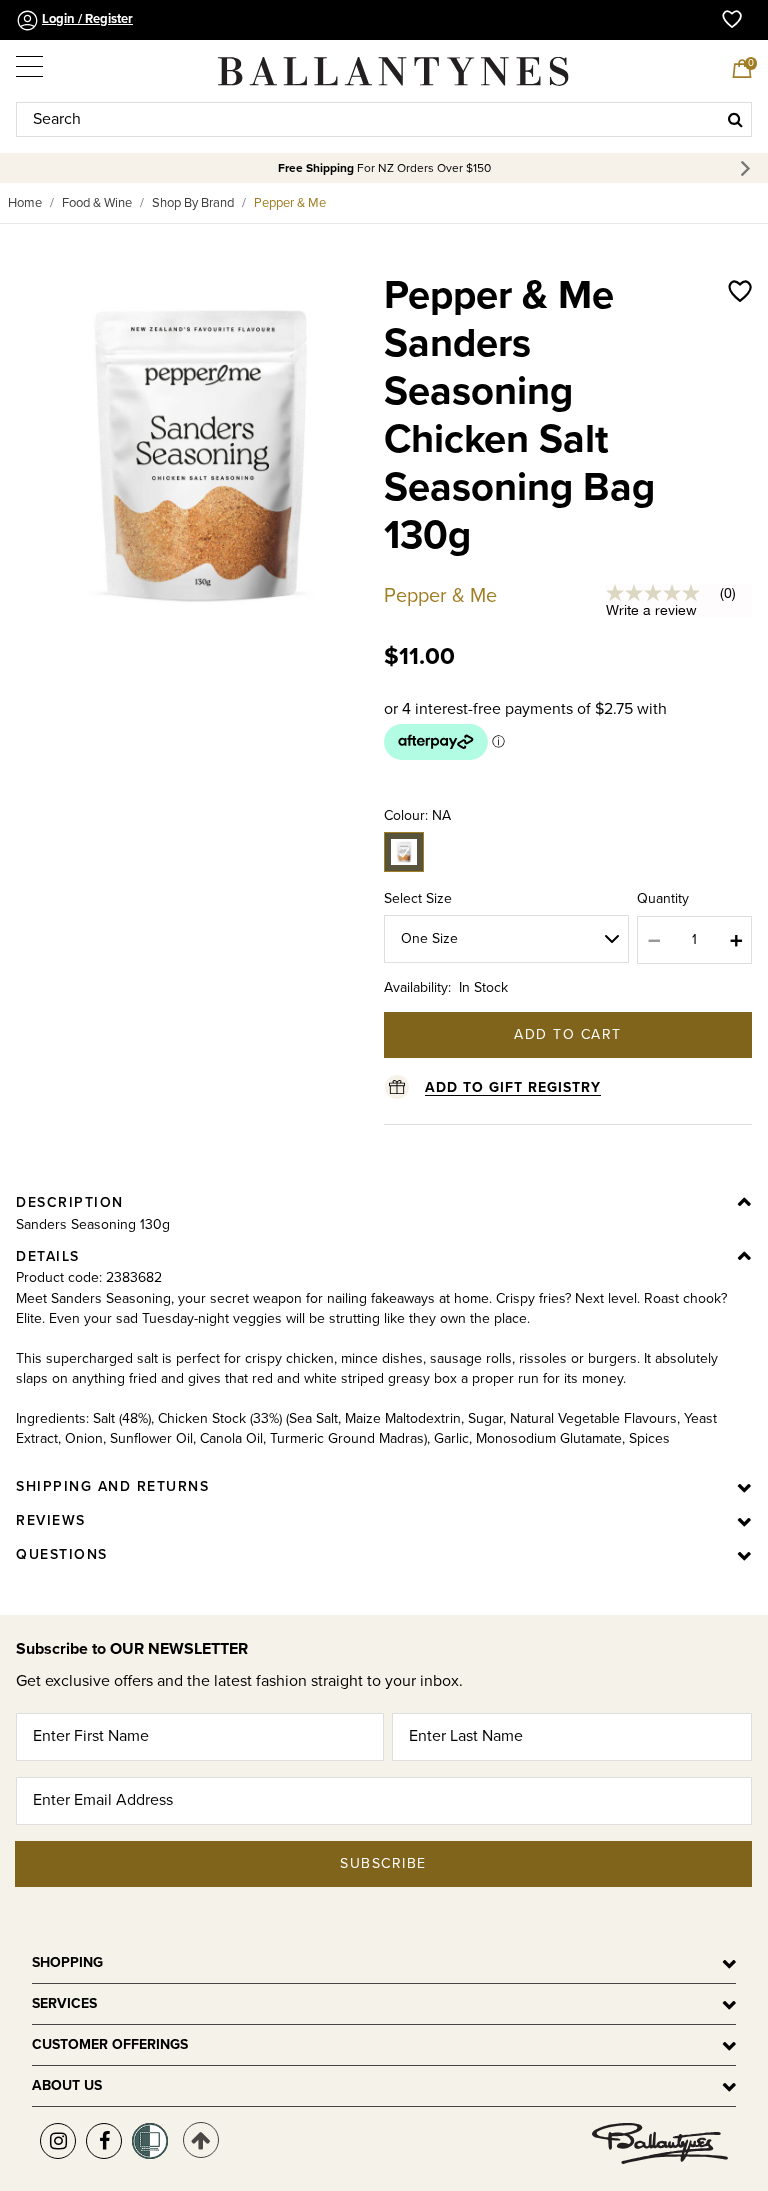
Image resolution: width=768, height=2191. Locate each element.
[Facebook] (104, 2141)
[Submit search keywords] (735, 119)
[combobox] (384, 119)
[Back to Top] (201, 2140)
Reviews (51, 1520)
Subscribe (383, 1863)
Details (48, 1256)
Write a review (651, 610)
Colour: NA (417, 815)
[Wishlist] (740, 436)
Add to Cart (568, 1034)
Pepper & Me (290, 203)
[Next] (748, 168)
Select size (418, 898)
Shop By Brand (193, 203)
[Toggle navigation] (31, 62)
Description (70, 1202)
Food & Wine (97, 203)
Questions (62, 1554)
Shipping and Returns (112, 1486)
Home (25, 203)
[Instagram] (58, 2141)
